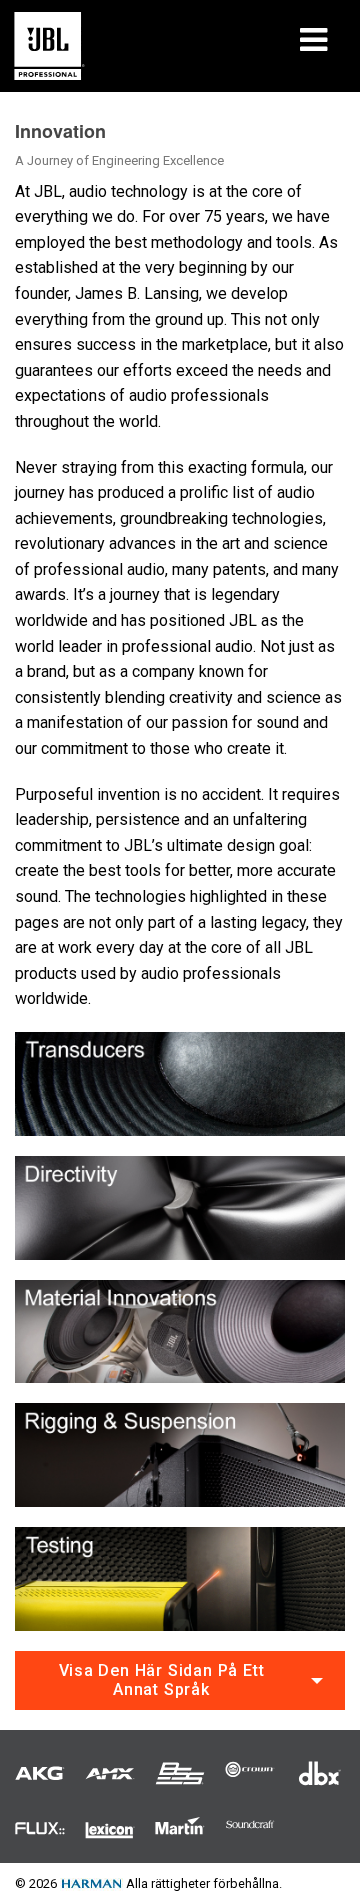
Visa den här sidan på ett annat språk (162, 1680)
